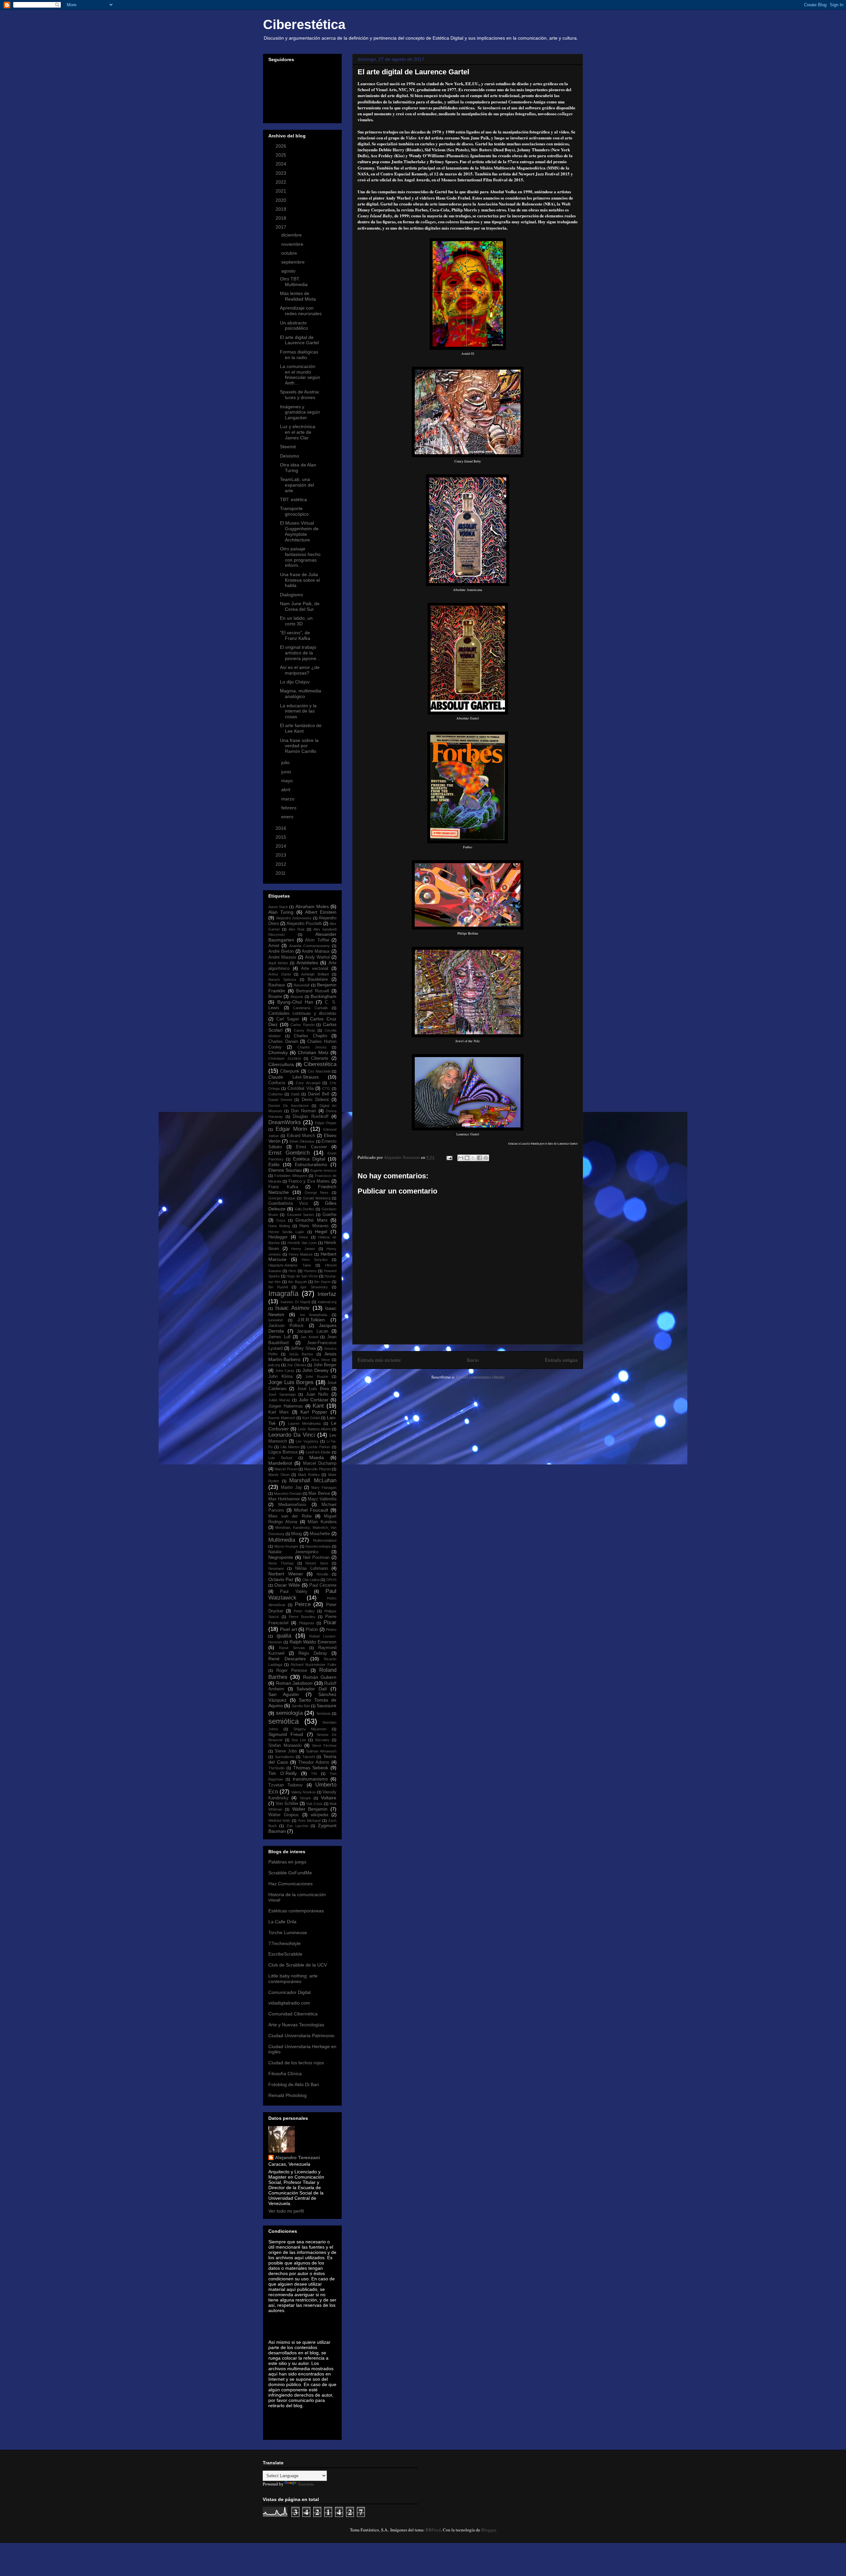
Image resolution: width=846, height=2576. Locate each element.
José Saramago (282, 1394)
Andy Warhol (317, 957)
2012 (282, 864)
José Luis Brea (313, 1389)
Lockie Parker (319, 1447)
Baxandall (302, 985)
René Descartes (287, 1659)
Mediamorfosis (292, 1505)
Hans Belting (279, 1226)
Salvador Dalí (312, 1689)
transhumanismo (310, 1779)
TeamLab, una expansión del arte (297, 485)
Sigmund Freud (286, 1734)
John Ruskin (317, 1377)
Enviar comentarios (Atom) (480, 1377)
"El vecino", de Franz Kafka (295, 635)
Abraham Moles (312, 906)
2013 (282, 855)
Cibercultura (281, 1064)
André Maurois (282, 957)
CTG (326, 1088)
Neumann (276, 1568)
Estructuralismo (311, 1164)
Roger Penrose (292, 1671)
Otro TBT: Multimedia (294, 282)
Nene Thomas (281, 1563)
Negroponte (281, 1557)
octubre (290, 253)
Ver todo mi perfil (286, 2211)
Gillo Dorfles (305, 1209)
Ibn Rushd (278, 1287)
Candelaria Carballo (310, 1008)
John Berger (325, 1365)
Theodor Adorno (314, 1762)
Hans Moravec (314, 1226)
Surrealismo (285, 1757)
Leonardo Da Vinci (292, 1435)
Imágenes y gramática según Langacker (300, 412)
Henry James (303, 1249)
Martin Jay (291, 1488)
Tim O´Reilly (283, 1773)
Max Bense (319, 1493)
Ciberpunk (290, 1071)
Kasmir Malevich (282, 1418)
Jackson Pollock (286, 1326)
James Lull (279, 1337)
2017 (282, 227)
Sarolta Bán (301, 1706)
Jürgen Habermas (286, 1406)
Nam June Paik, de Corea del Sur (300, 606)
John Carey (285, 1371)
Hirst (292, 1271)
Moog (296, 1534)
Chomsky (278, 1052)
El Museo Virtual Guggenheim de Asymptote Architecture (299, 531)
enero (288, 817)
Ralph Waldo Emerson (313, 1642)
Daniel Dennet (280, 1100)
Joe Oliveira (297, 1365)
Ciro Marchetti (319, 1071)
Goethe (329, 1215)
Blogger (488, 2530)
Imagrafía (283, 1293)
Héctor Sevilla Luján (286, 1232)
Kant (318, 1406)
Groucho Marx (311, 1220)
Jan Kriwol (309, 1337)
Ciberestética (304, 24)
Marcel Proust (286, 1469)
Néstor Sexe (317, 1563)
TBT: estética (293, 499)
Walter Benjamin (310, 1809)
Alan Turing (281, 912)
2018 (282, 218)
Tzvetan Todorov (286, 1785)
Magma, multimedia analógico (301, 694)
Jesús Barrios (301, 1354)
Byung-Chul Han (295, 1002)
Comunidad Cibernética (293, 2014)
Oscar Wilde (287, 1585)
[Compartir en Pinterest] (486, 1158)
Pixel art (288, 1629)
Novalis (323, 1574)
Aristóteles (307, 963)
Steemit (288, 447)
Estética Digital (309, 1159)
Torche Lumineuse (288, 1932)
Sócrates (322, 1740)
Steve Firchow (324, 1746)
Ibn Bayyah (297, 1282)
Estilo (274, 1164)
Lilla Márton (290, 1447)
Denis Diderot (315, 1100)
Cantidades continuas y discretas (302, 1013)
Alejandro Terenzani (297, 2157)
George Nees (317, 1193)
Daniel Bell (319, 1094)
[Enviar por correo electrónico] (461, 1158)
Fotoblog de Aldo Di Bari (294, 2084)
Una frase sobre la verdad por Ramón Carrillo (299, 746)
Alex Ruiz (297, 929)
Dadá (295, 1094)
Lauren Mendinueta (305, 1423)
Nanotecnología (318, 1546)
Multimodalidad (325, 1540)
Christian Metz (313, 1052)
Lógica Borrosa (283, 1452)
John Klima (280, 1377)
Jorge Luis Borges (291, 1382)
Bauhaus (277, 985)
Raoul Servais (292, 1648)
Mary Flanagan (324, 1488)
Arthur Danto (280, 974)
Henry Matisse (301, 1254)
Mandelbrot (280, 1463)
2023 (282, 173)
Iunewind (275, 1320)
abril (286, 790)
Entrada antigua (561, 1360)
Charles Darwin (283, 1042)
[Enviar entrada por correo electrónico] (449, 1157)
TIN (314, 1774)
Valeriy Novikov (304, 1792)
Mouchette (320, 1534)
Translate (306, 2484)
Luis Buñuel (280, 1458)
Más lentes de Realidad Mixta (298, 296)
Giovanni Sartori (300, 1215)
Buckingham (324, 996)
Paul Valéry (293, 1592)
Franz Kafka (283, 1187)
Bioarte (275, 997)
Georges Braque (282, 1198)
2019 (282, 209)
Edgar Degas (326, 1123)
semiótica (284, 1721)
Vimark (305, 1798)
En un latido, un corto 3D (296, 621)
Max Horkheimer (284, 1499)
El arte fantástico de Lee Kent (301, 728)
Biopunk (297, 997)
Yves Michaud (309, 1821)
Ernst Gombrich (289, 1153)
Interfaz (327, 1294)
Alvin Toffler (317, 940)
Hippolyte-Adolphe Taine (290, 1265)
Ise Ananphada (314, 1315)
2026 (282, 146)
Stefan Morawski (285, 1746)
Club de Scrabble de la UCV (298, 1965)
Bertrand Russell (313, 991)
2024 (282, 164)
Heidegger (278, 1237)
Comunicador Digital (289, 1992)
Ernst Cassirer (311, 1147)
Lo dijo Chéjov (295, 682)
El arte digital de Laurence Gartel (299, 340)
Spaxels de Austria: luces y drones (300, 395)
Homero (310, 1271)
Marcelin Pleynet (317, 1469)
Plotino (331, 1630)
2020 (282, 200)
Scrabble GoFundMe (290, 1873)
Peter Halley (304, 1611)
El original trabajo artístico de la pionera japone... (300, 653)
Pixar (330, 1622)
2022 (282, 182)
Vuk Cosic (315, 1804)
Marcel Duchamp (320, 1463)
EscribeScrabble (285, 1954)
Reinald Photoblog (288, 2095)
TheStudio (276, 1768)
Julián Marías (279, 1400)
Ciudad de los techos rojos (296, 2063)
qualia (284, 1636)
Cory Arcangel (308, 1083)
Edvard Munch (301, 1136)
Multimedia (282, 1540)
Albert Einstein (321, 912)
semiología (289, 1713)
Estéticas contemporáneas (296, 1911)
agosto (289, 271)
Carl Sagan (288, 1019)
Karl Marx (279, 1412)
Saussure (327, 1706)
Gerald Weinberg (317, 1198)
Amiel (274, 946)
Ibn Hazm (322, 1282)
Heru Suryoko (315, 1260)
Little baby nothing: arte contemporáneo (293, 1979)
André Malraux (316, 951)
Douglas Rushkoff (311, 1117)
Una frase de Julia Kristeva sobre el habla (300, 580)
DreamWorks (285, 1122)
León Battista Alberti (314, 1429)
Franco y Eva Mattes (309, 1181)
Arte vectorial (315, 969)
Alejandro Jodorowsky (294, 918)
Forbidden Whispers (291, 1176)
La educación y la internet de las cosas (298, 711)
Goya (281, 1220)
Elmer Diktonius (302, 1141)
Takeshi (309, 1757)
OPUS (331, 1580)
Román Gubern (320, 1677)
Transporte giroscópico (294, 511)
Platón (312, 1630)
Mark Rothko (309, 1475)
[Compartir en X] (473, 1158)
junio (287, 772)
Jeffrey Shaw (303, 1348)
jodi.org (274, 1365)
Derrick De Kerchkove (288, 1106)
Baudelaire (318, 979)
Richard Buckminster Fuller (314, 1665)
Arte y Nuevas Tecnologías (296, 2025)
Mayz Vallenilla (322, 1499)
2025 (282, 155)
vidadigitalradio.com (289, 2003)
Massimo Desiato (288, 1493)
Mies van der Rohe (290, 1516)
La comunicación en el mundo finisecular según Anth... (300, 375)
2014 (282, 846)
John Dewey (316, 1370)
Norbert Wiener (286, 1574)
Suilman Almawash (321, 1751)
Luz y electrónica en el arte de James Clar (298, 432)
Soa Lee (299, 1740)
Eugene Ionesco (323, 1170)
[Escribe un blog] (467, 1158)
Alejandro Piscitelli (304, 924)
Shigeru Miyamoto (310, 1729)
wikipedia (319, 1815)
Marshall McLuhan (313, 1480)
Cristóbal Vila (301, 1088)
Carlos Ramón (303, 1025)
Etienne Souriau (285, 1170)
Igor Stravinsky (314, 1287)
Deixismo (289, 456)
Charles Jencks (312, 1047)
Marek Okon (279, 1475)
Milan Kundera (322, 1522)
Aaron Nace (278, 907)
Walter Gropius (284, 1815)
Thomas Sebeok (311, 1768)
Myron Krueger (287, 1546)
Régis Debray (313, 1653)
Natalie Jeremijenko (293, 1552)
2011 (281, 873)
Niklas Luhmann (312, 1568)
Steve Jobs (286, 1751)
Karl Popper (314, 1412)
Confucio (277, 1083)
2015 (282, 837)
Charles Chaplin (310, 1036)
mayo (288, 781)
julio (286, 762)
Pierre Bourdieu (302, 1617)
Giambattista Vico (288, 1203)
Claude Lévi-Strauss (293, 1077)
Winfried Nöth (279, 1821)
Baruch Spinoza (282, 979)
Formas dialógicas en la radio (299, 355)
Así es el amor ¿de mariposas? (300, 670)
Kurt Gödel (311, 1418)
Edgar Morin (291, 1129)
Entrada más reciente (379, 1360)
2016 (282, 828)
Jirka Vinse (320, 1360)
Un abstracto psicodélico (294, 326)
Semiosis (324, 1713)
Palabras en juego (287, 1862)
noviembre (293, 244)
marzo (288, 799)
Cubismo (275, 1094)
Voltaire (329, 1798)
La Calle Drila (282, 1922)
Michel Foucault (311, 1510)
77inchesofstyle (285, 1943)
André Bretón (281, 951)
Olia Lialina (311, 1580)
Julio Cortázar (314, 1400)
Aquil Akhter (278, 963)
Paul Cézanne (323, 1585)
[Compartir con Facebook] (480, 1158)
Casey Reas (305, 1030)
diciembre (292, 235)
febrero (289, 808)
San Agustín (284, 1694)
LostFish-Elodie (318, 1452)
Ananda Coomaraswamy (309, 946)
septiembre (294, 262)
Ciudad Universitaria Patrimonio (301, 2036)
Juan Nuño (317, 1394)
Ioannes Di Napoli (295, 1302)
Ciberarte (320, 1058)
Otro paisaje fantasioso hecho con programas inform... (300, 557)
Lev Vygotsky (307, 1441)
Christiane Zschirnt (285, 1058)
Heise (303, 1237)
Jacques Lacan (312, 1331)
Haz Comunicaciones (290, 1884)
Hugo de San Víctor (302, 1276)
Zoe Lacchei (297, 1826)
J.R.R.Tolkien (311, 1320)
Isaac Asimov (293, 1308)
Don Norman (304, 1111)
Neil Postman (316, 1558)
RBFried (433, 2530)
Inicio (473, 1360)
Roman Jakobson (294, 1683)
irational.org (327, 1302)
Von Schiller (287, 1804)
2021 (282, 191)
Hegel (321, 1232)
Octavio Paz (281, 1579)
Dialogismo (291, 595)
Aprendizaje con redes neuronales (301, 311)
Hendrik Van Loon (302, 1243)
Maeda (317, 1457)
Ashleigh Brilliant (315, 974)
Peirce (303, 1604)
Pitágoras (307, 1623)
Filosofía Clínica (285, 2074)
